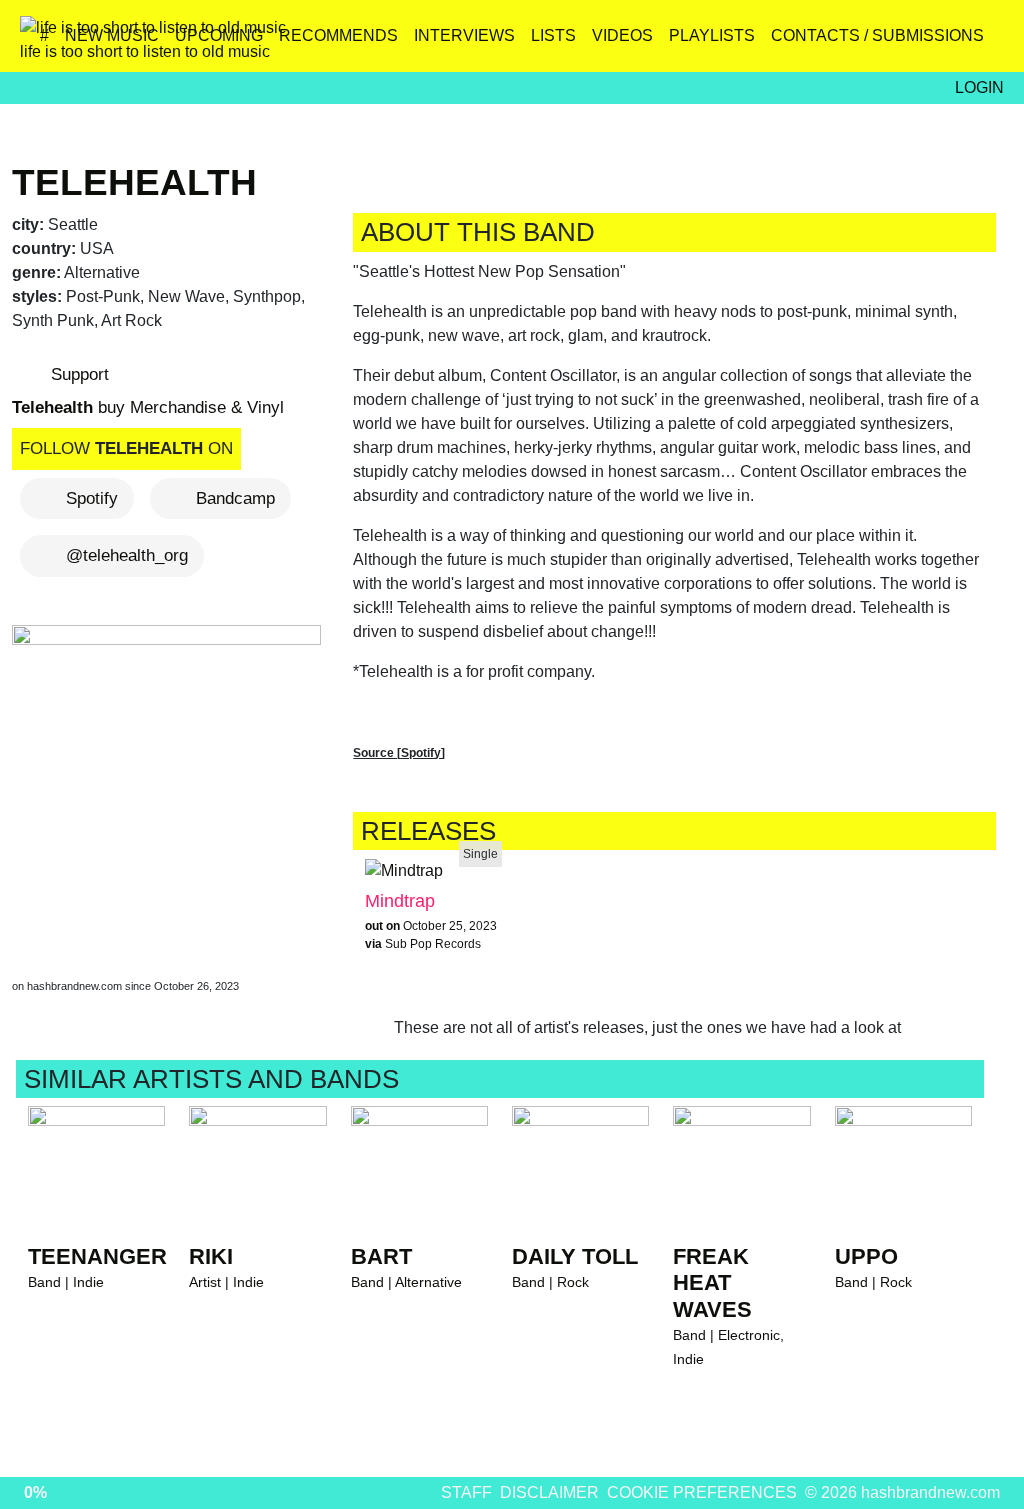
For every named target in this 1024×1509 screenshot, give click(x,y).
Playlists (712, 35)
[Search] (986, 43)
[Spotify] (943, 43)
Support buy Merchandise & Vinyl (148, 391)
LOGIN (979, 87)
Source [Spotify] (399, 753)
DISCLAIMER (549, 1492)
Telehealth (134, 182)
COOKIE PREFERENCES (702, 1492)
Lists (553, 35)
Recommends (338, 35)
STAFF (466, 1492)
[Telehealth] (170, 782)
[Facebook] (900, 43)
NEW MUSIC (112, 35)
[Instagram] (814, 43)
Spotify (92, 498)
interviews (464, 35)
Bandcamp (235, 498)
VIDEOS (622, 35)
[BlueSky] (857, 43)
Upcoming (219, 35)
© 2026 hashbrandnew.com (902, 1492)
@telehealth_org (127, 555)
